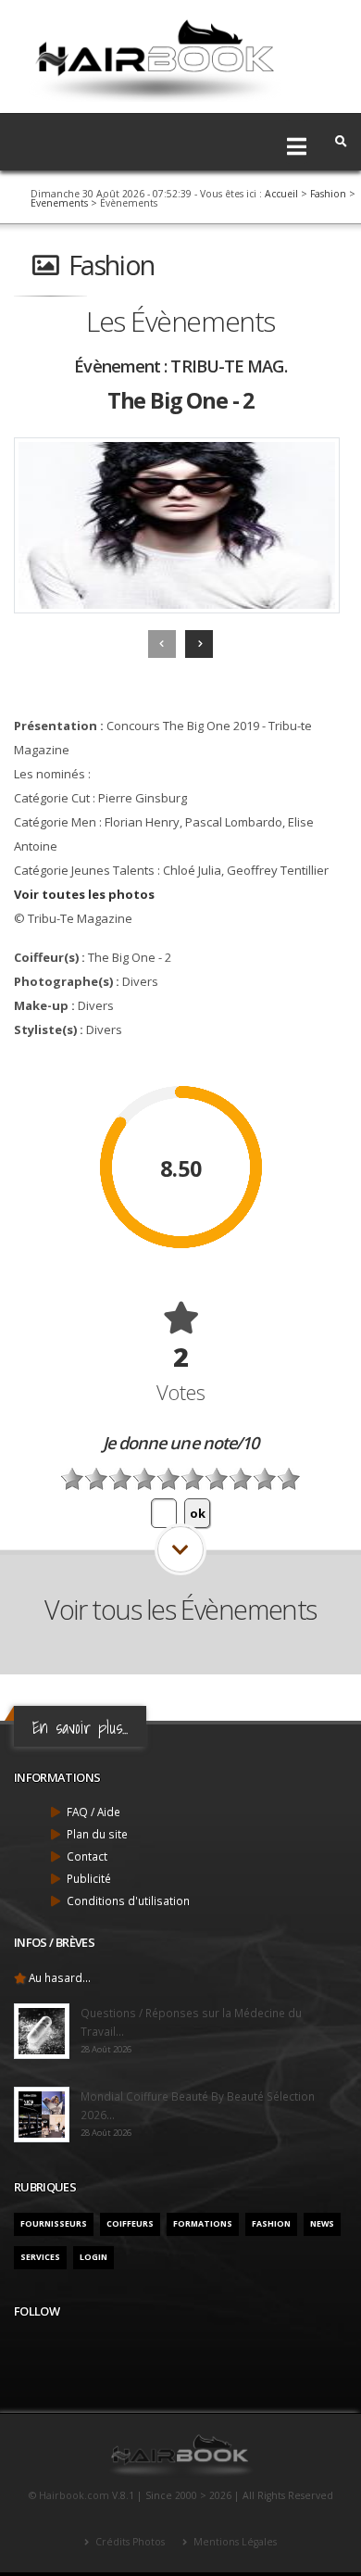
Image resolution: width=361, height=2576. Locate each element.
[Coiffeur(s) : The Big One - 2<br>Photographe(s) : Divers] (177, 525)
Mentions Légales (234, 2542)
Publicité (89, 1878)
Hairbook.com (74, 2495)
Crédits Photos (129, 2542)
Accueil (281, 194)
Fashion (328, 194)
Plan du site (97, 1834)
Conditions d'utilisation (128, 1900)
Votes (181, 1392)
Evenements (59, 203)
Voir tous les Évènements (180, 1609)
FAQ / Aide (93, 1812)
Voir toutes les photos (84, 894)
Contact (87, 1856)
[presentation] (162, 644)
